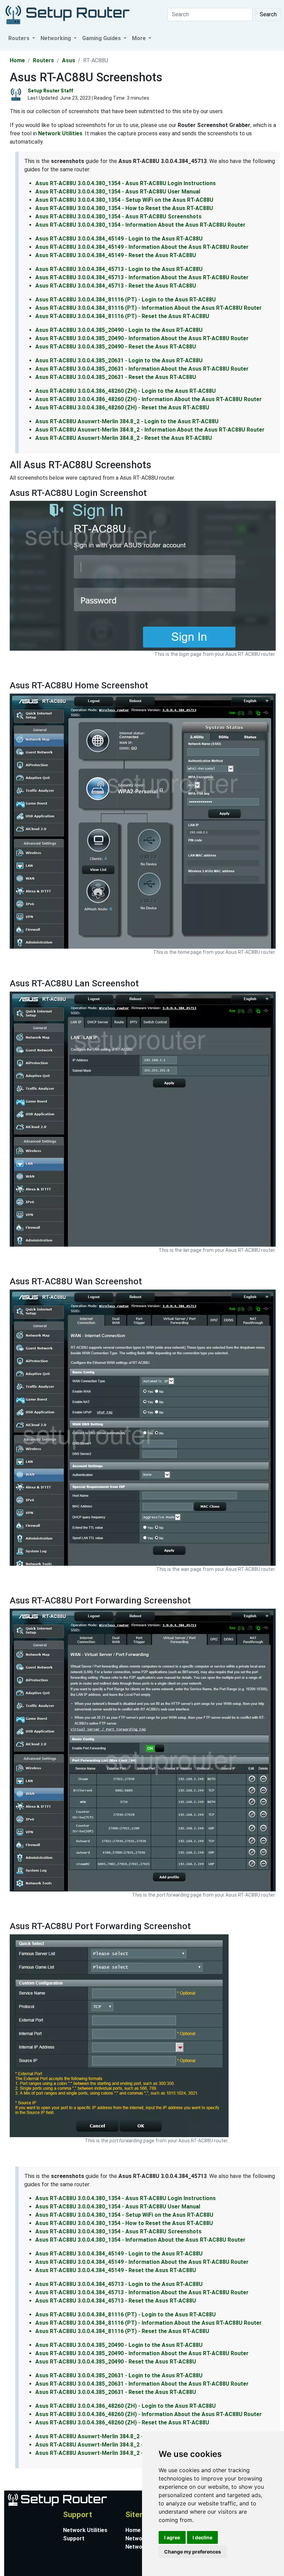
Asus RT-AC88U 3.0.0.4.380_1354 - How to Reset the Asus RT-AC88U (124, 208)
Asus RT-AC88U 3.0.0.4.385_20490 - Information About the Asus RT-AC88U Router (142, 338)
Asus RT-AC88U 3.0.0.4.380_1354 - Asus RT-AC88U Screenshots (118, 216)
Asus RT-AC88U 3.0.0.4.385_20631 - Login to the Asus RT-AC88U (119, 360)
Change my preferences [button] (193, 2552)
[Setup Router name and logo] (57, 2499)
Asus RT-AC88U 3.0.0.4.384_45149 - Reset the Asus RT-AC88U (116, 255)
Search (268, 14)
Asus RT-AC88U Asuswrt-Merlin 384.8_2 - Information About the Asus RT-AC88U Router (150, 430)
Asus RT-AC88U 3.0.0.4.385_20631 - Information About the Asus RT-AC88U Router (142, 369)
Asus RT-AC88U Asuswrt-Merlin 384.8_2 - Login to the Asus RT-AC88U (127, 421)
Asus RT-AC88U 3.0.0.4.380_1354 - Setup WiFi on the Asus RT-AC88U (124, 200)
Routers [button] (20, 38)
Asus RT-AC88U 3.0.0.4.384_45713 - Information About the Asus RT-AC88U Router (142, 277)
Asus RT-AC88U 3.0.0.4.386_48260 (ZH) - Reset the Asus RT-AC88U (122, 408)
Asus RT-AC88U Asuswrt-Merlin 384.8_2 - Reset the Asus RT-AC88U (124, 438)
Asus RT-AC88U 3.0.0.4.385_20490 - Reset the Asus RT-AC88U (116, 347)
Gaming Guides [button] (102, 38)
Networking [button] (56, 38)
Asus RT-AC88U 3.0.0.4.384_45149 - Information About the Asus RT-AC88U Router (142, 247)
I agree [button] (172, 2537)
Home (17, 60)
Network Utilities (60, 133)
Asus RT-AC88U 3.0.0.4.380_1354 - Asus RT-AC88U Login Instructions (126, 183)
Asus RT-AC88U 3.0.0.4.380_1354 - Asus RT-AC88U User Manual (118, 192)
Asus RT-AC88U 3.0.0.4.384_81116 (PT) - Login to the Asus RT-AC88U (126, 300)
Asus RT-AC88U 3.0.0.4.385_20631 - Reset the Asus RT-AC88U (116, 377)
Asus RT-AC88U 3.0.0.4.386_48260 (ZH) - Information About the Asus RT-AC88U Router (149, 399)
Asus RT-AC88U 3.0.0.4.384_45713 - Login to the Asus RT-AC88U (119, 269)
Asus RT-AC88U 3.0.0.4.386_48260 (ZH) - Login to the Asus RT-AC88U (126, 391)
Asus (69, 60)
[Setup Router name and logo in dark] (68, 14)
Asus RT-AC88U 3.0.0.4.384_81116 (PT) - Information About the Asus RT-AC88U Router (149, 308)
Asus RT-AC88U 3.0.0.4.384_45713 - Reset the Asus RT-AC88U (116, 286)
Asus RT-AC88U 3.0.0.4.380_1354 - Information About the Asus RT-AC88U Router (140, 225)
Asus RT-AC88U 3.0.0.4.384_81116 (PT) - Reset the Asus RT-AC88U (122, 316)
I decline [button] (202, 2537)
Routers (43, 60)
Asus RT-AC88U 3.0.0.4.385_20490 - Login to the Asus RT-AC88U (119, 330)
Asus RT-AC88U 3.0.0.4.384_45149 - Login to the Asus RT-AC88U (119, 239)
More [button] (140, 38)
